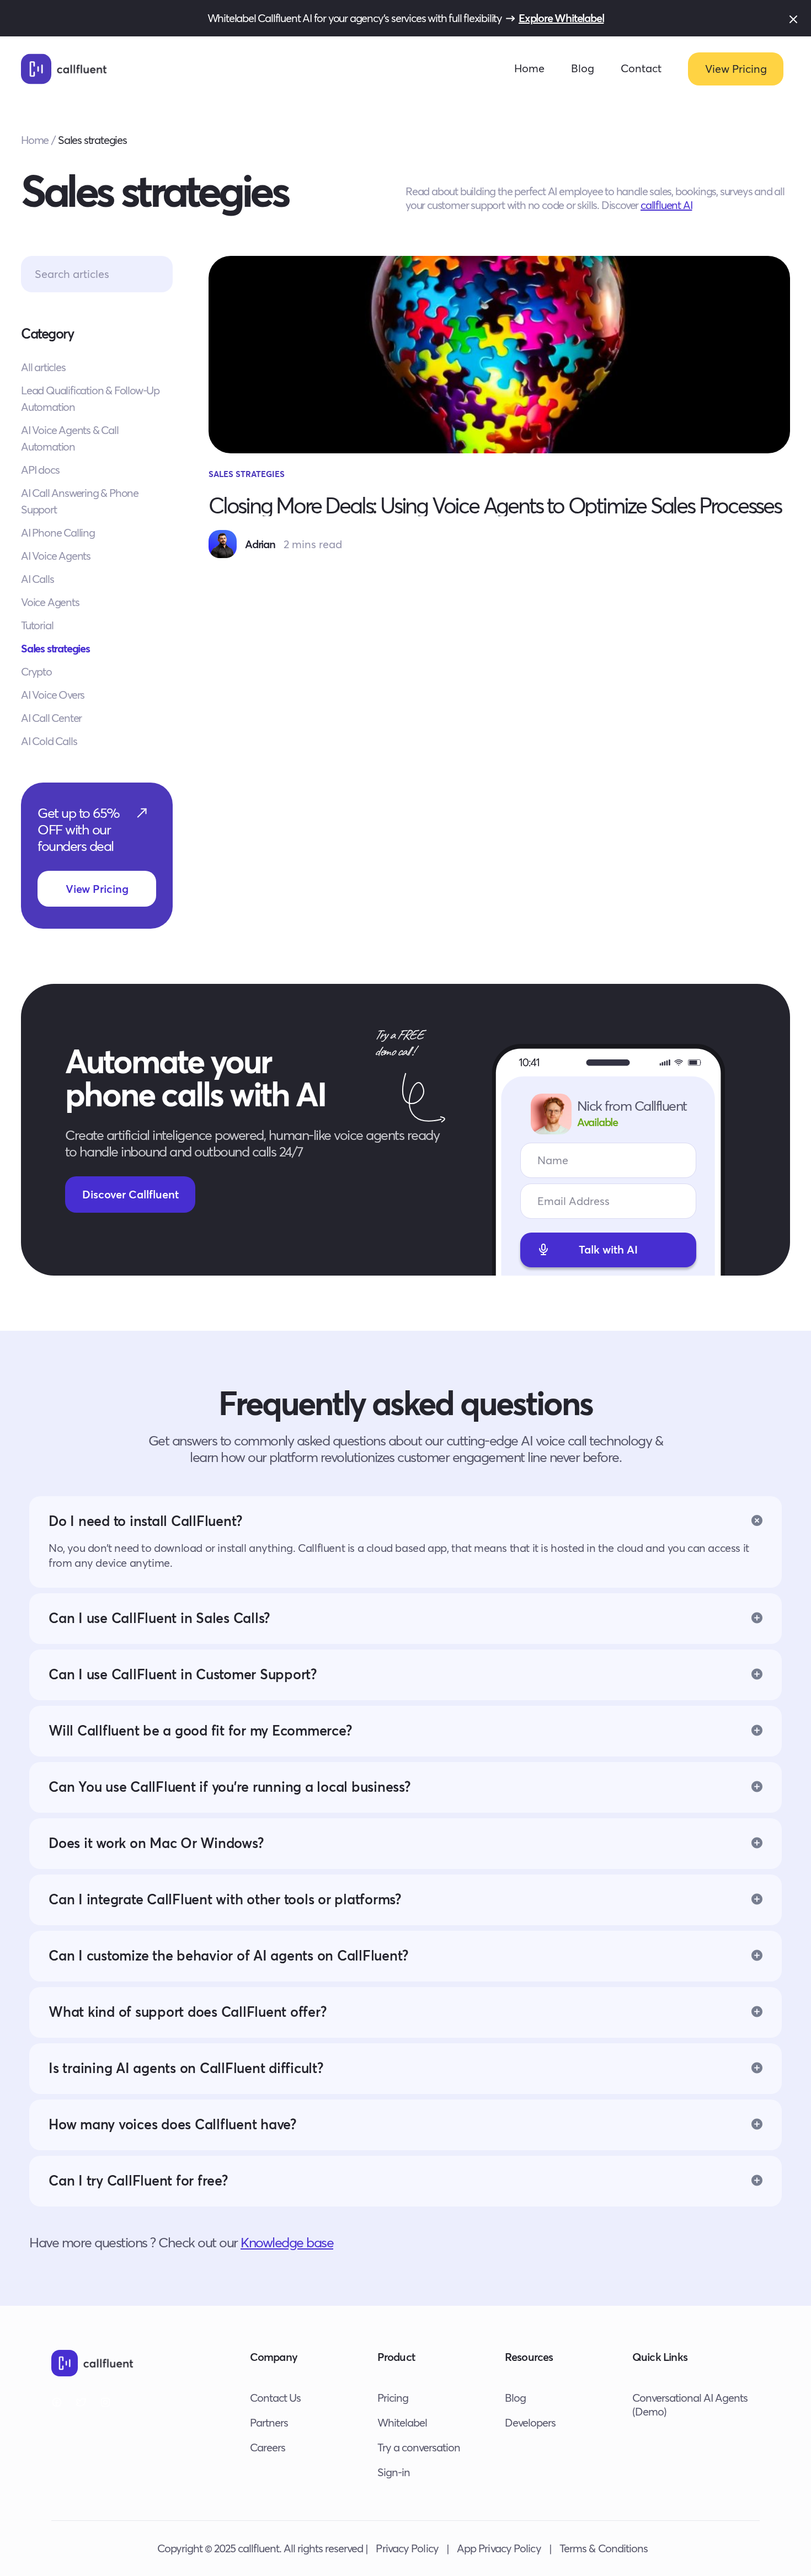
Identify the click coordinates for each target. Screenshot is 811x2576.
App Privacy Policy (499, 2548)
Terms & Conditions (604, 2548)
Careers (268, 2447)
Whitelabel (402, 2422)
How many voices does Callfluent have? (173, 2124)
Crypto (36, 671)
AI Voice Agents (56, 556)
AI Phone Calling (58, 532)
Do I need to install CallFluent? (146, 1521)
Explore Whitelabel (561, 18)
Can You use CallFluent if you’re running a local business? (230, 1787)
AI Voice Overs (53, 695)
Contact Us (275, 2398)
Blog (583, 68)
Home (529, 68)
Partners (269, 2422)
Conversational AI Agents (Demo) (690, 2404)
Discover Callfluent (130, 1194)
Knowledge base (287, 2242)
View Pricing (736, 69)
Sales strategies (55, 648)
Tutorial (37, 625)
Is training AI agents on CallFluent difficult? (186, 2068)
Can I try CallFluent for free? (138, 2180)
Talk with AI (608, 1249)
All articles (43, 367)
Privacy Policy (407, 2548)
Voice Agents (50, 602)
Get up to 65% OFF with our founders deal (79, 829)
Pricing (393, 2398)
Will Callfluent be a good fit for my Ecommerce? (200, 1730)
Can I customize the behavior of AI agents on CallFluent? (229, 1955)
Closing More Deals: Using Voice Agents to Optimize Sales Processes (495, 505)
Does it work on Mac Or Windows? (156, 1843)
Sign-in (394, 2472)
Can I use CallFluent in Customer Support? (183, 1674)
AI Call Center (51, 718)
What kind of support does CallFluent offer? (188, 2012)
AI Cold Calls (49, 741)
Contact (641, 68)
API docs (40, 470)
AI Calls (37, 579)
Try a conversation (419, 2447)
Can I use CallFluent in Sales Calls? (159, 1618)
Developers (530, 2422)
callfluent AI (666, 205)
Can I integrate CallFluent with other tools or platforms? (225, 1899)
